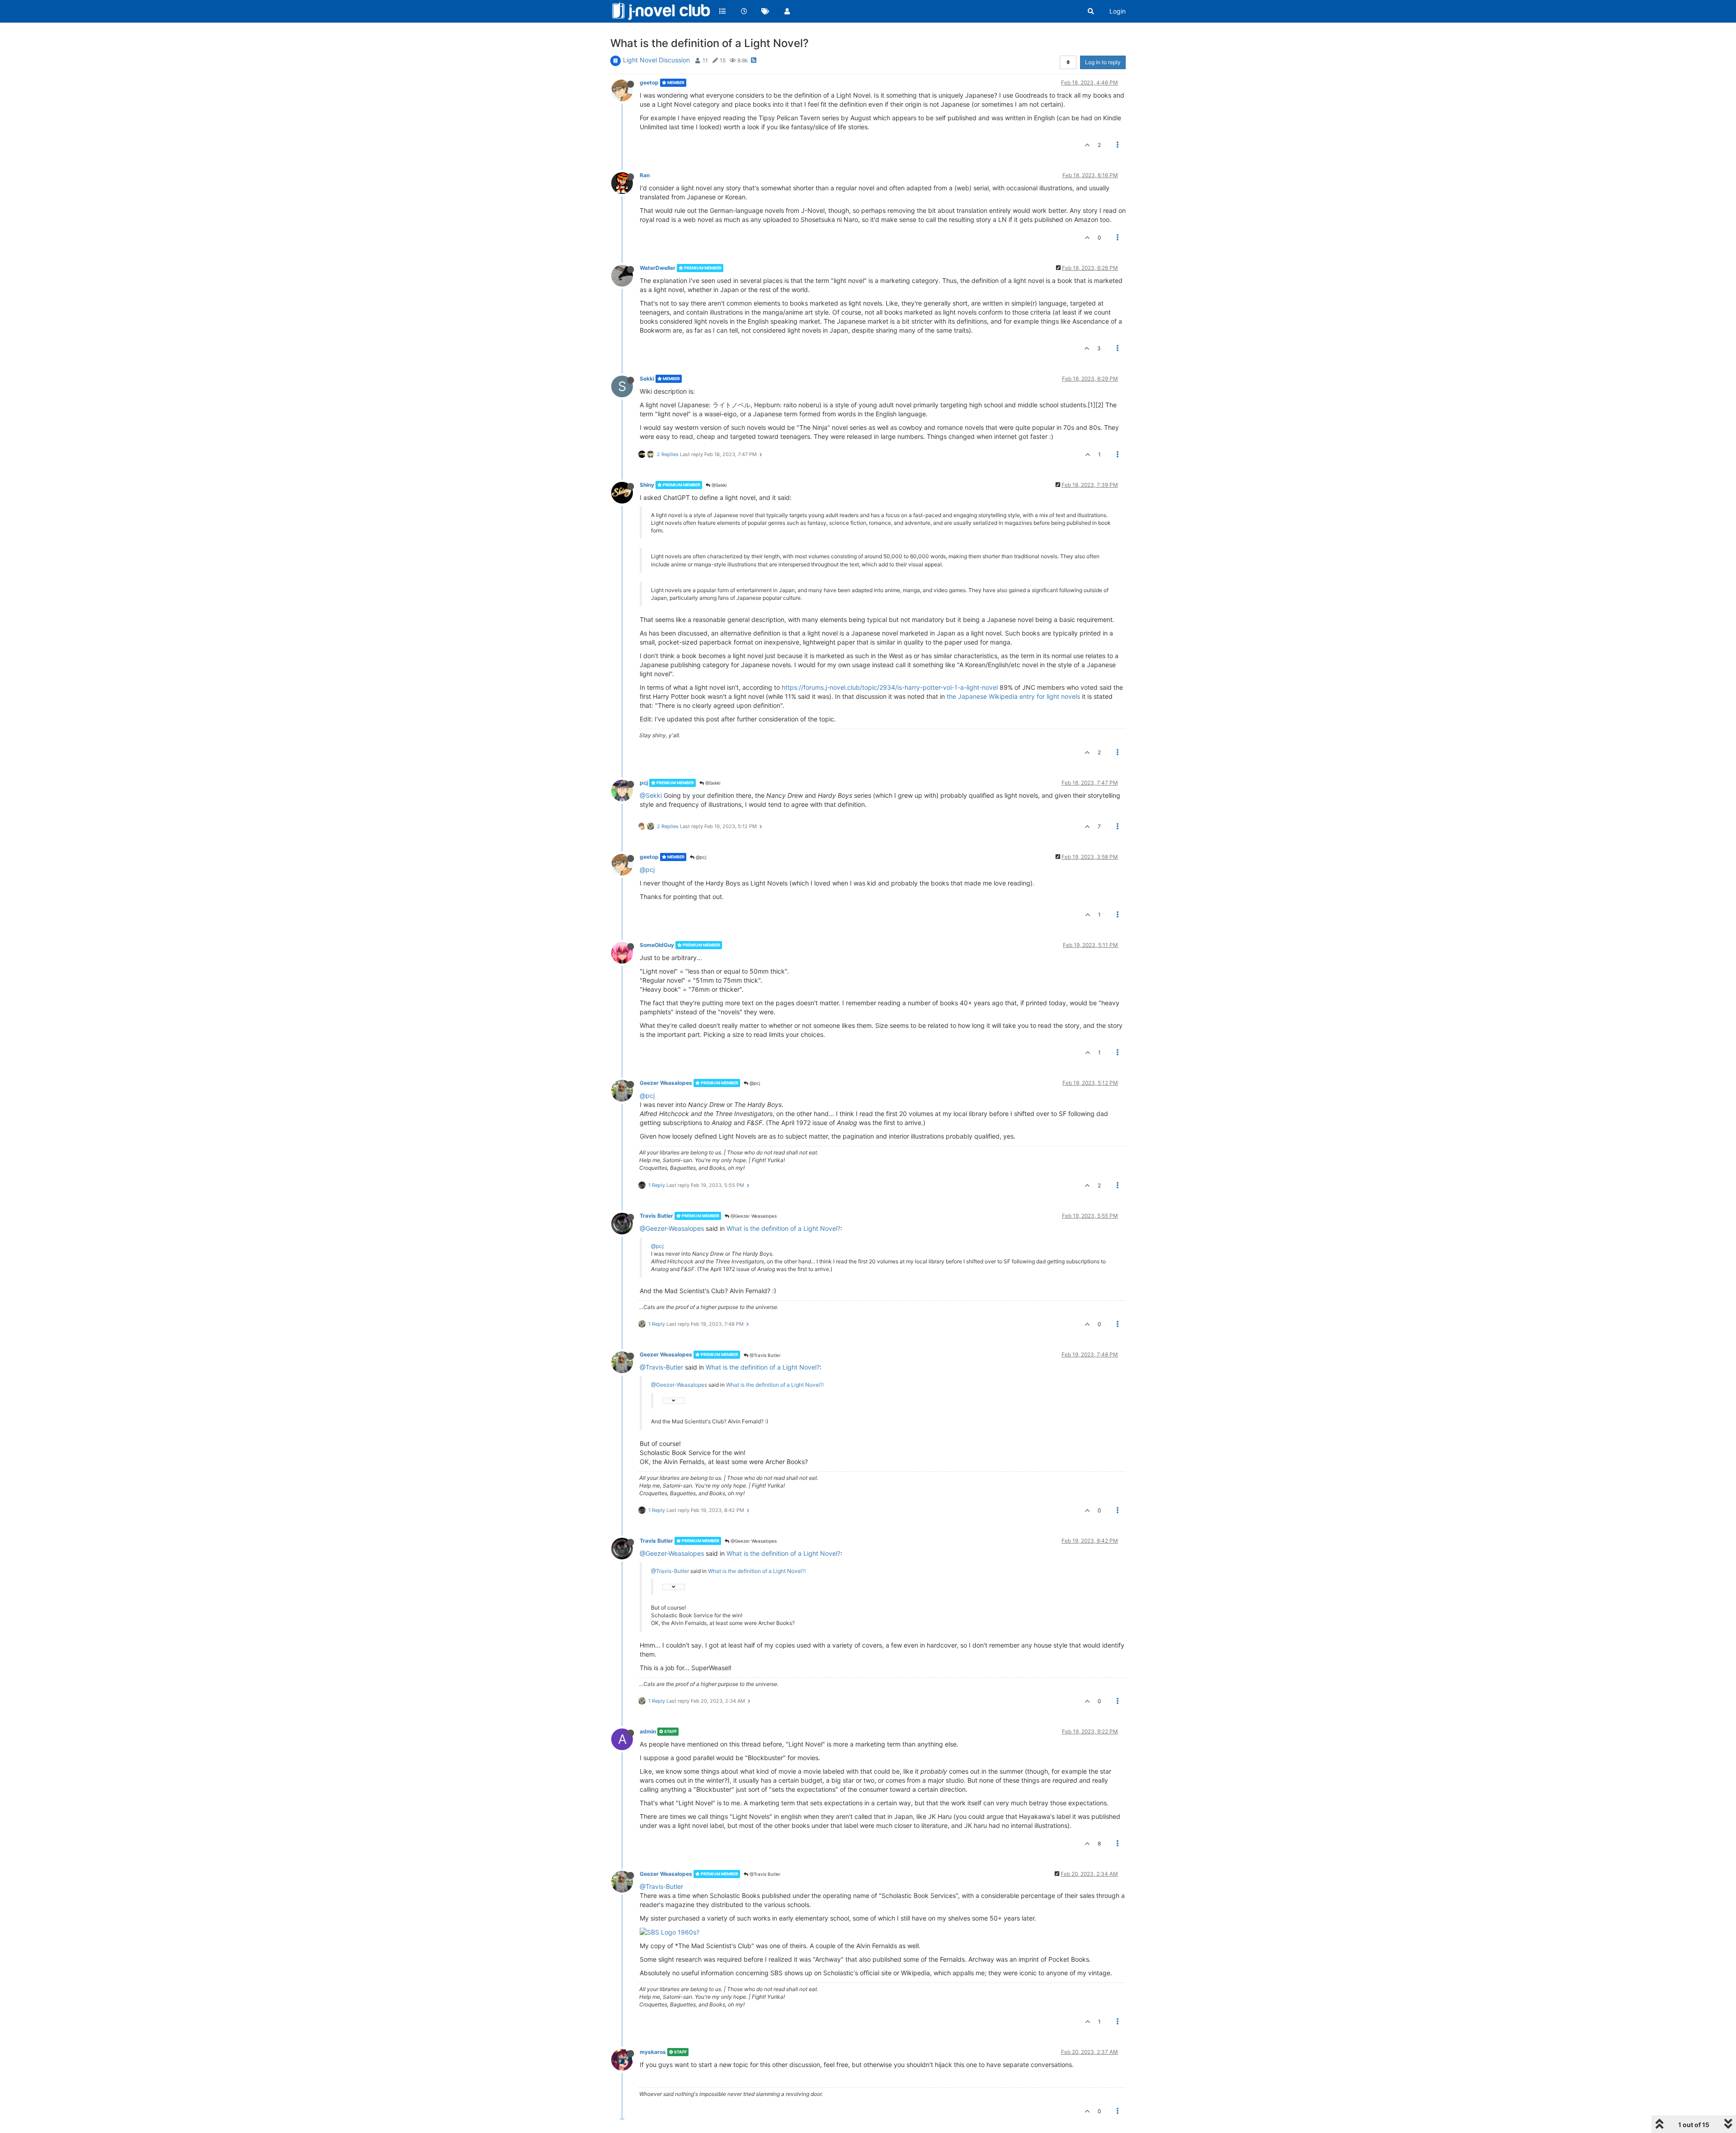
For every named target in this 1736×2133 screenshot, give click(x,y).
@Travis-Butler (661, 1367)
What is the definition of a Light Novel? (783, 1228)
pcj (644, 783)
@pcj (700, 857)
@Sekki (718, 485)
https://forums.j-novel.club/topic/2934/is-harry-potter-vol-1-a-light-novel (890, 687)
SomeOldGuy (657, 945)
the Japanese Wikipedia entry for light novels (1013, 696)
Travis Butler (656, 1216)
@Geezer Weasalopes (753, 1216)
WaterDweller (658, 268)
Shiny (647, 485)
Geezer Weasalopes (666, 1083)
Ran (645, 175)
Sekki (647, 379)
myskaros (653, 2052)
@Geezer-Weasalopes (672, 1228)
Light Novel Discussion (656, 60)
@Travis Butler (764, 1355)
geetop (649, 82)
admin (648, 1731)
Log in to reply (1103, 62)
